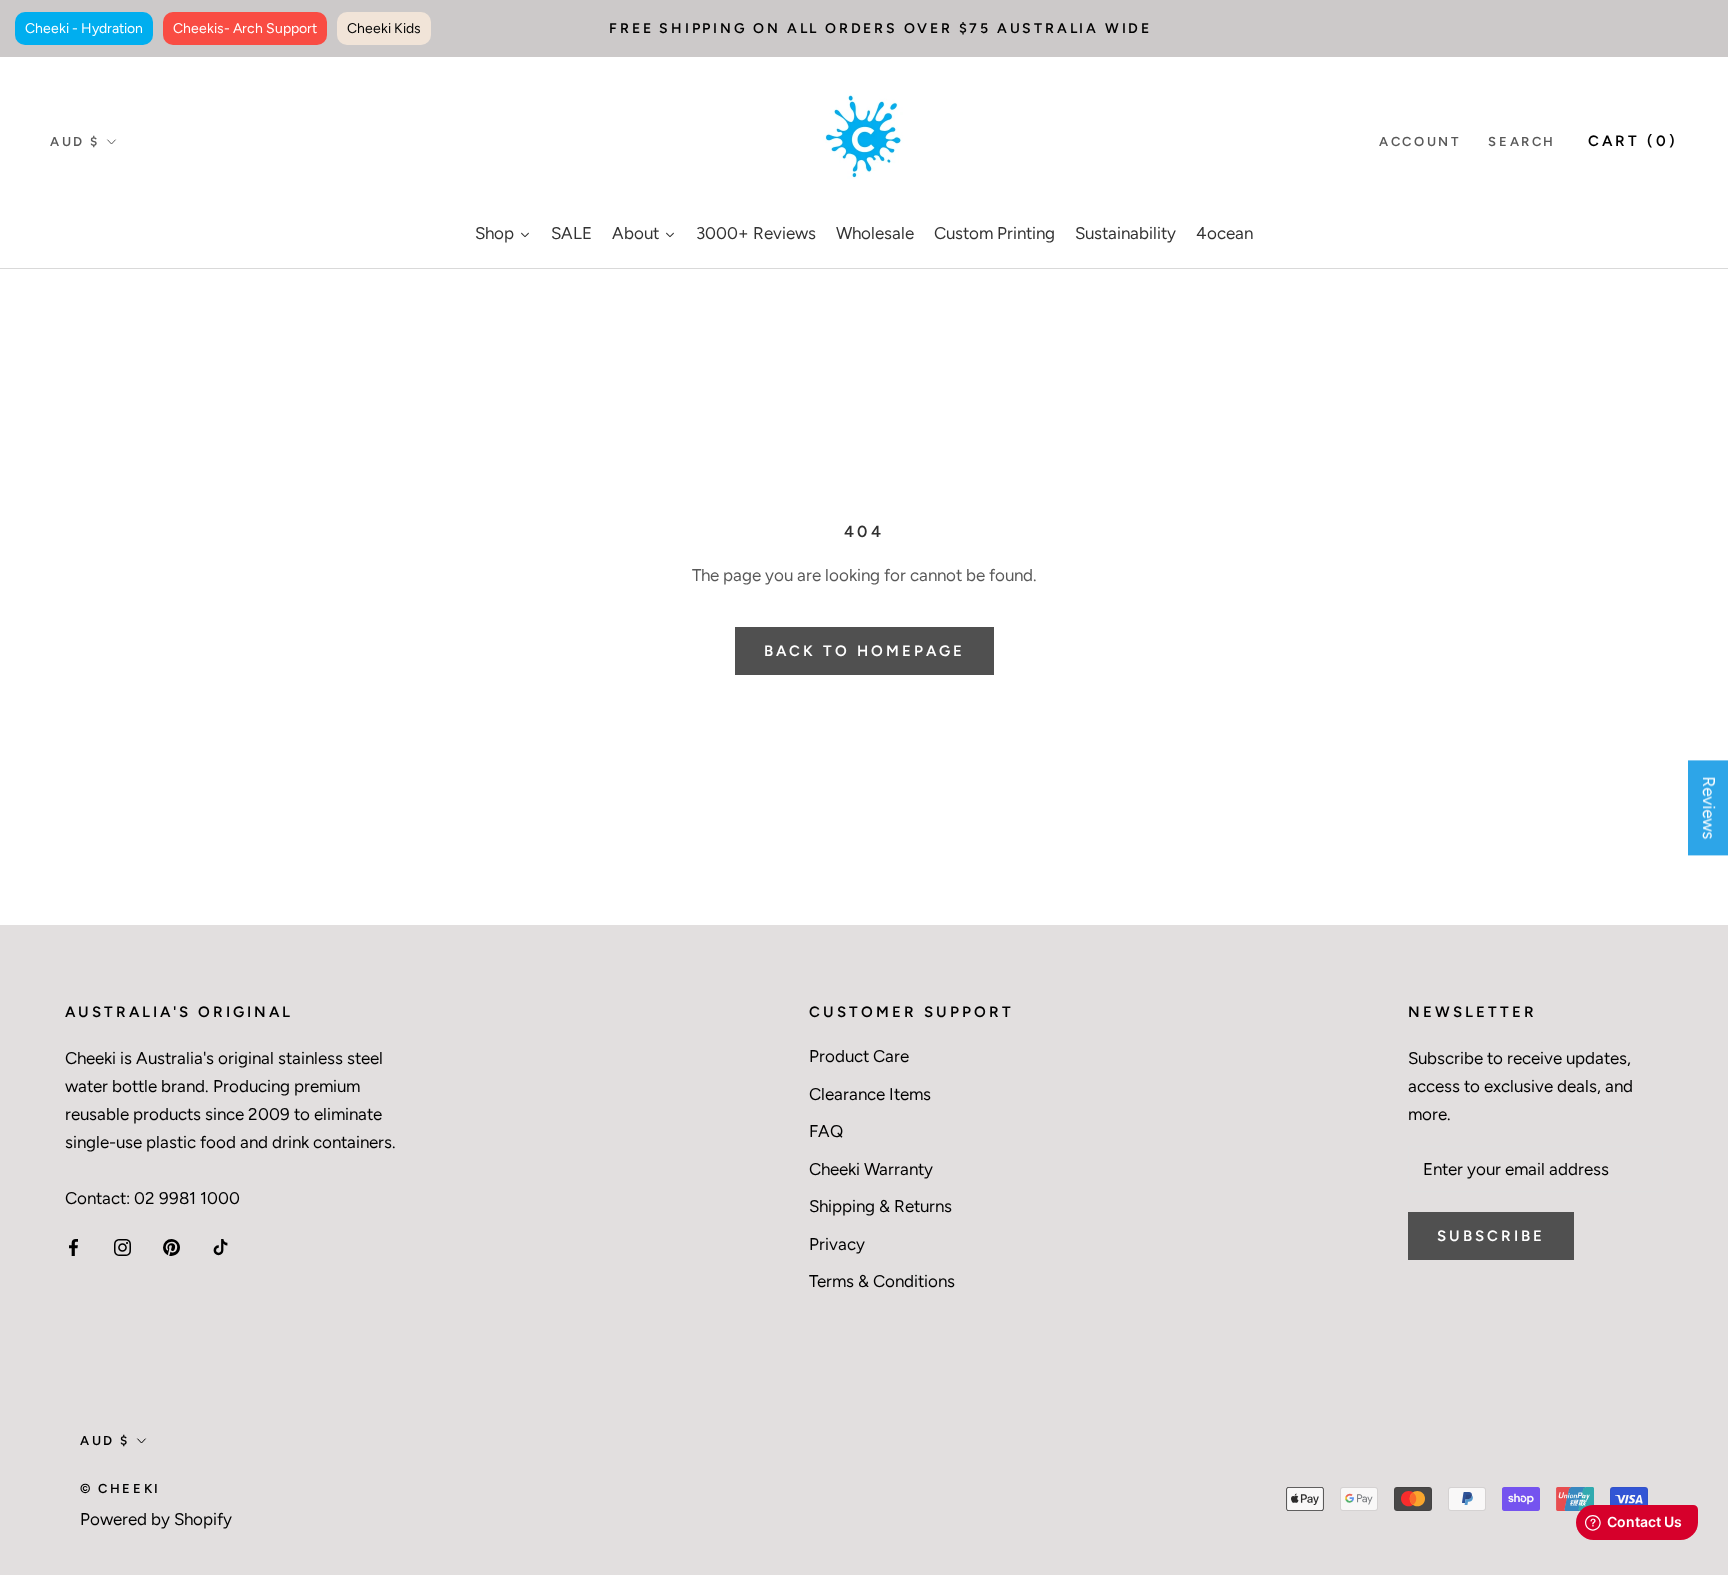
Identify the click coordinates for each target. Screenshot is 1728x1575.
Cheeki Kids (384, 28)
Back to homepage (864, 651)
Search (1522, 141)
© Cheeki (120, 1488)
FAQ (826, 1131)
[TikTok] (220, 1246)
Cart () (1633, 141)
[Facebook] (73, 1246)
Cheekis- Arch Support (245, 28)
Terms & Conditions (882, 1281)
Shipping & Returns (880, 1206)
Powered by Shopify (156, 1519)
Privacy (837, 1244)
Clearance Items (870, 1094)
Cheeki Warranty (871, 1169)
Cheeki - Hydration (84, 28)
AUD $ (75, 141)
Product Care (859, 1056)
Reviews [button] (1709, 807)
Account (1419, 141)
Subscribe (1491, 1236)
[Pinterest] (171, 1246)
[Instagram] (122, 1246)
